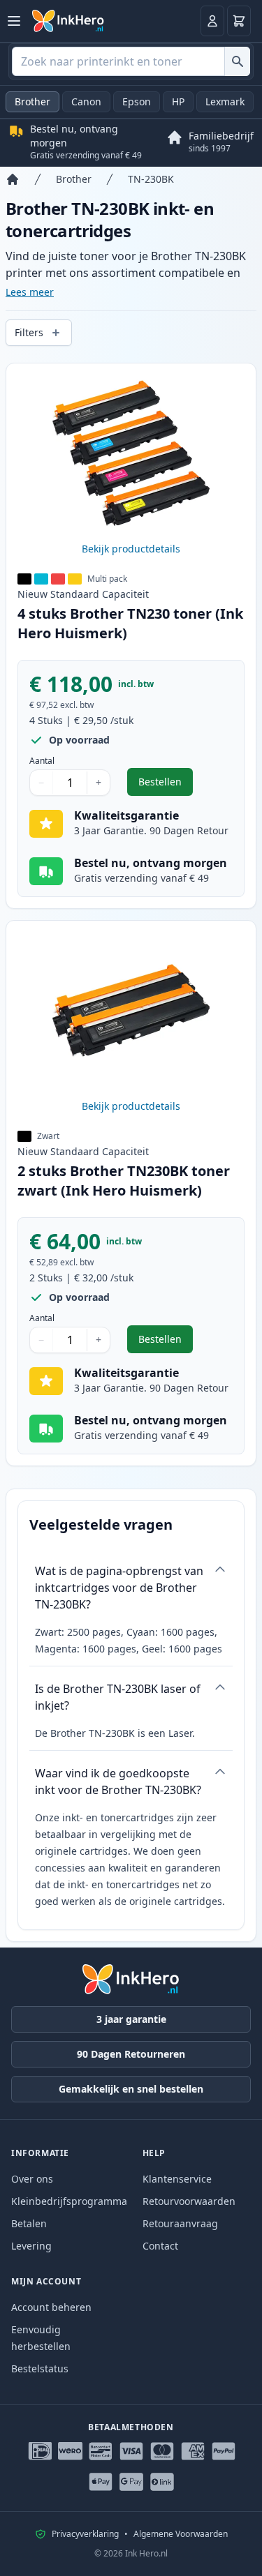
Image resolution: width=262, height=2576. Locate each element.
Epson (137, 101)
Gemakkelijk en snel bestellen (131, 2089)
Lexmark (225, 101)
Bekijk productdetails (131, 549)
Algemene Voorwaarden (181, 2534)
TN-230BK (151, 179)
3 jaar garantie (131, 2019)
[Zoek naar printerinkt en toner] (237, 61)
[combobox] (131, 61)
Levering (31, 2246)
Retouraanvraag (180, 2223)
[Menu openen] (14, 21)
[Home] (13, 179)
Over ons (32, 2179)
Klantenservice (177, 2179)
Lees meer (30, 292)
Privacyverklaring (85, 2534)
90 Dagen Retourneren (131, 2054)
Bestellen (166, 785)
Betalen (29, 2223)
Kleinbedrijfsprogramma (69, 2201)
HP (178, 101)
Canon (86, 101)
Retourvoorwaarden (189, 2201)
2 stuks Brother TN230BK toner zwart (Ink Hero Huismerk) (124, 1181)
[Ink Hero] (68, 21)
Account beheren (51, 2307)
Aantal (42, 761)
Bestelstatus (40, 2368)
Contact (160, 2246)
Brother (32, 101)
